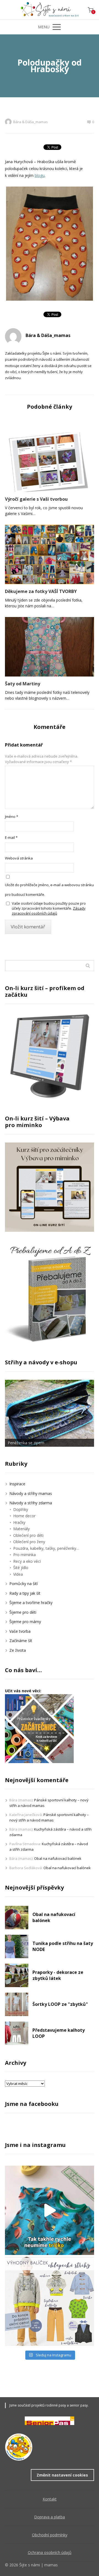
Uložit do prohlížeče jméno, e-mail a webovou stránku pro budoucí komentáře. (49, 890)
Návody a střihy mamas (31, 1493)
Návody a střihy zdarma (31, 1503)
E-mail (11, 837)
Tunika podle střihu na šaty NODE (63, 1946)
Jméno (12, 817)
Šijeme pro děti (23, 1612)
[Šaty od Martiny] (50, 647)
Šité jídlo (21, 1568)
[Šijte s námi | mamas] (50, 10)
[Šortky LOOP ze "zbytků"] (17, 2004)
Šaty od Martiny (23, 684)
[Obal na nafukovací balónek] (17, 1918)
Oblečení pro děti (28, 1535)
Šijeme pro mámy (25, 1622)
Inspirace (17, 1484)
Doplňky (21, 1509)
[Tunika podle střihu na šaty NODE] (17, 1946)
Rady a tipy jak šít (25, 1593)
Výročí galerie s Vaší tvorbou (36, 499)
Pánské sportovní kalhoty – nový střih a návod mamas (49, 1817)
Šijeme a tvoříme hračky (31, 1603)
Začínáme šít (21, 1641)
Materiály (21, 1529)
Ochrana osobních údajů (50, 2552)
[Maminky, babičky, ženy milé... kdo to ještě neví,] (50, 2301)
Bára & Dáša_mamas (31, 122)
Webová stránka (19, 858)
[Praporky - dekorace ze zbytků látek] (17, 1975)
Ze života (18, 1650)
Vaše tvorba (20, 1631)
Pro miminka (24, 1555)
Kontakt (50, 2499)
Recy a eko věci (27, 1561)
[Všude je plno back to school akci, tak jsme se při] (50, 2210)
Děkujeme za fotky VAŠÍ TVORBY (41, 591)
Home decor (24, 1516)
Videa (18, 1574)
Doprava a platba (50, 2517)
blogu (40, 175)
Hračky (19, 1522)
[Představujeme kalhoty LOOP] (17, 2033)
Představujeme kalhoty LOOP (59, 2033)
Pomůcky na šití (24, 1584)
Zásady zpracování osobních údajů (49, 911)
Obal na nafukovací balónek (58, 1858)
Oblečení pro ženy (29, 1542)
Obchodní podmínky (50, 2535)
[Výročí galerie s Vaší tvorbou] (50, 462)
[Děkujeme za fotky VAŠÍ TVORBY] (50, 554)
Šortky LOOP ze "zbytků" (60, 2004)
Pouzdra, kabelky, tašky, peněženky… (46, 1548)
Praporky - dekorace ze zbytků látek (58, 1975)
